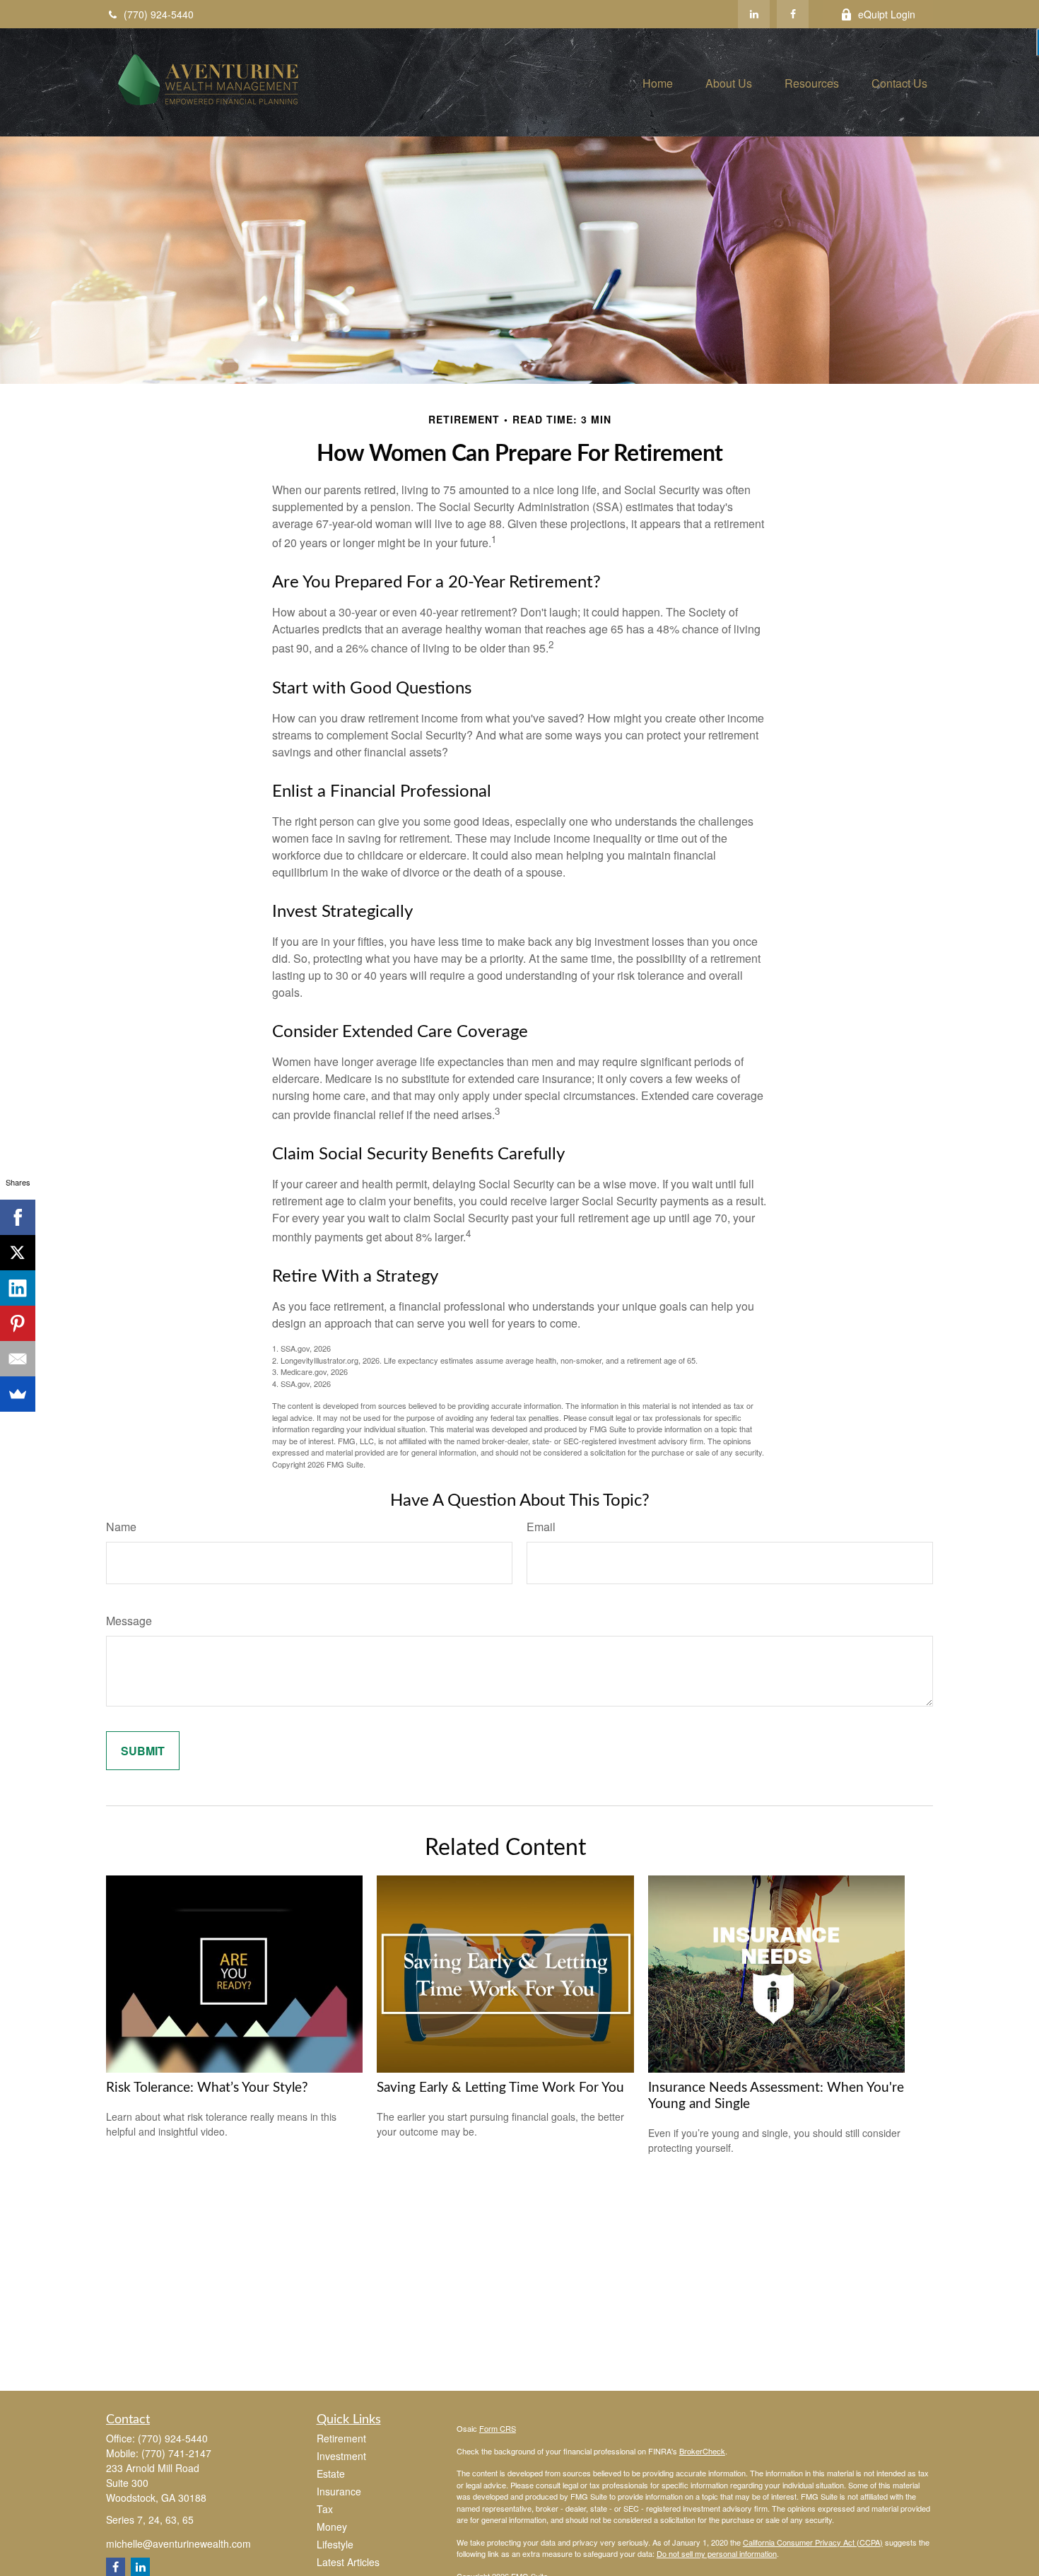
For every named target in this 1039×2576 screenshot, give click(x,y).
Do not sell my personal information (717, 2553)
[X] (18, 1253)
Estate (331, 2473)
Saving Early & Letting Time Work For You (500, 2088)
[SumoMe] (18, 1394)
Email (541, 1527)
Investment (341, 2456)
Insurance (339, 2491)
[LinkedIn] (754, 14)
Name (121, 1527)
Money (332, 2527)
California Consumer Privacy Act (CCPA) (813, 2542)
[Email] (18, 1359)
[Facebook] (793, 14)
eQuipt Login (887, 14)
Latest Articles (348, 2562)
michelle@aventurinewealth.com (178, 2543)
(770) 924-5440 (159, 14)
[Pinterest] (18, 1323)
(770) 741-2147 (176, 2453)
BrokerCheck (702, 2451)
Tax (325, 2509)
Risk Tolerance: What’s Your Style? (207, 2088)
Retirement (341, 2438)
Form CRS (498, 2428)
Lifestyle (335, 2544)
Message (129, 1621)
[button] (658, 82)
